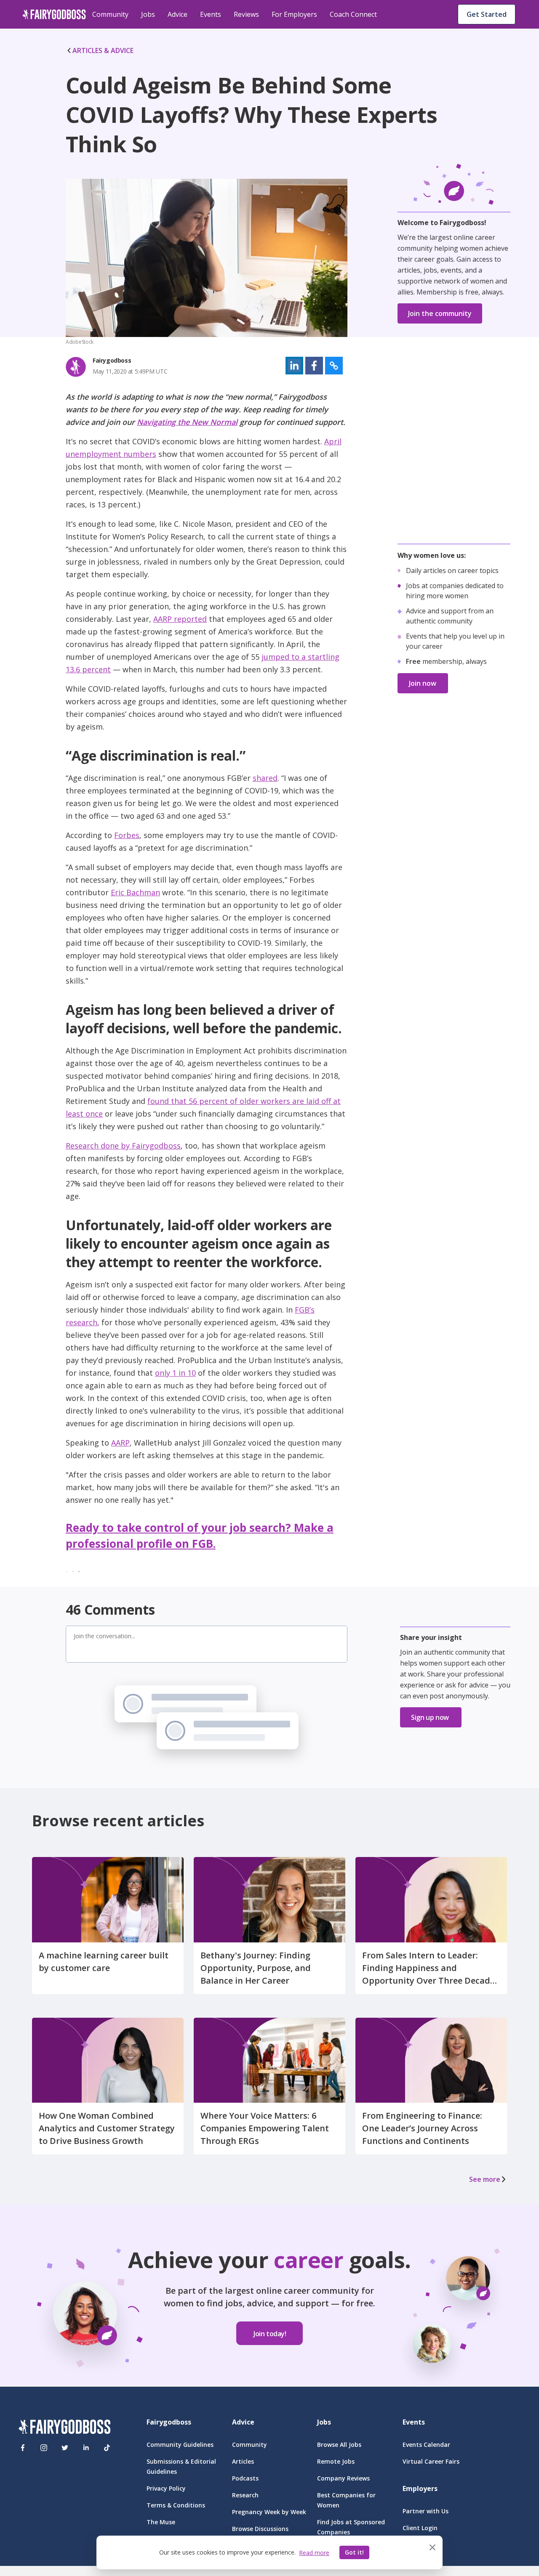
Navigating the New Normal (187, 422)
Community (110, 14)
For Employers (294, 14)
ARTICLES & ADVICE (103, 50)
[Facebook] (23, 2448)
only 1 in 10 (175, 1373)
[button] (294, 366)
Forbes (127, 835)
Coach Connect (353, 14)
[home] (54, 14)
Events (211, 14)
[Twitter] (65, 2448)
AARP (120, 1443)
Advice (177, 14)
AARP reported (180, 619)
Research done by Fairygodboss (123, 1146)
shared (265, 778)
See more (485, 2179)
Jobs (148, 14)
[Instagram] (44, 2448)
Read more (314, 2553)
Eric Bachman (135, 892)
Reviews (246, 14)
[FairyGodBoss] (64, 2428)
